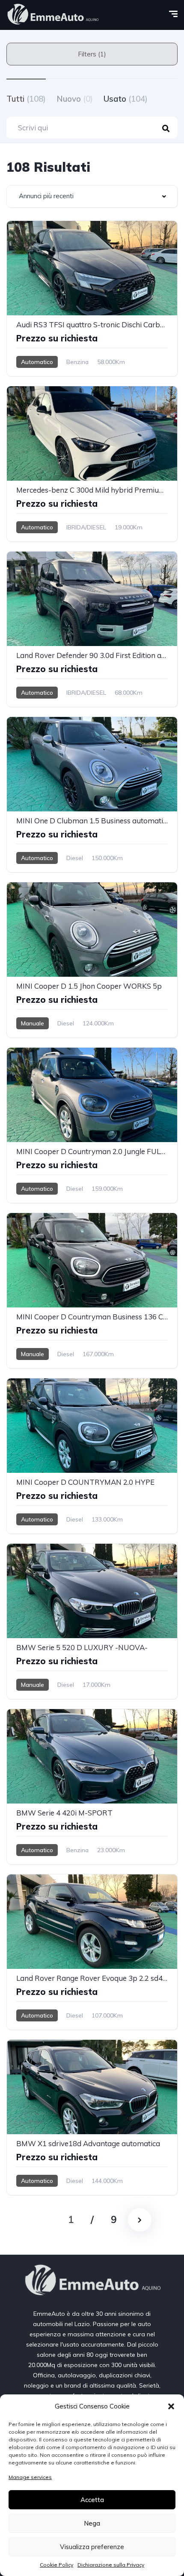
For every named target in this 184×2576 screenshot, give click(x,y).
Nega (92, 2523)
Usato (126, 99)
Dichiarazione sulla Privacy (111, 2565)
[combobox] (92, 196)
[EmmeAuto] (52, 15)
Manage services (30, 2477)
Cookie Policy (56, 2565)
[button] (171, 2406)
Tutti (26, 99)
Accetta (92, 2500)
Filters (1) (92, 54)
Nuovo (75, 99)
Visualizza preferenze (92, 2547)
